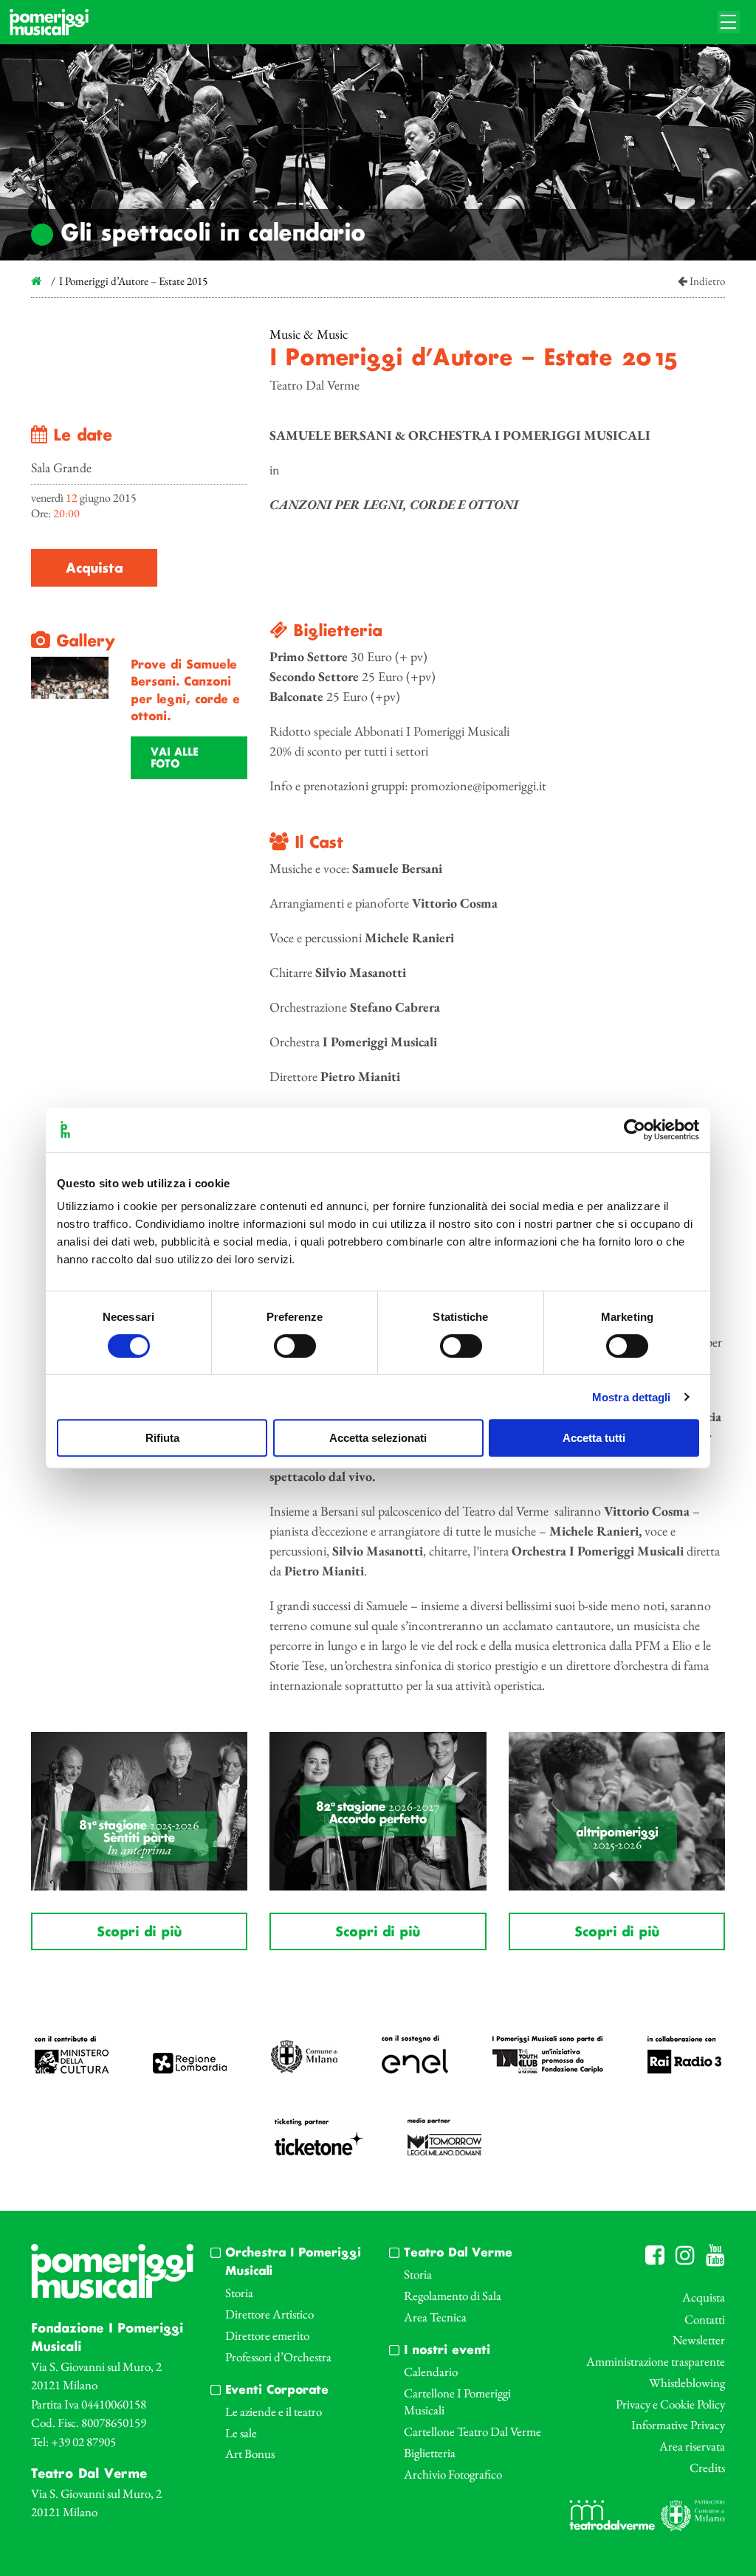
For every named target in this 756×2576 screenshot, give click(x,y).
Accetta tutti (594, 1438)
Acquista (94, 569)
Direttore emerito (267, 2335)
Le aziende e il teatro (274, 2411)
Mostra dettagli (632, 1397)
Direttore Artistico (269, 2314)
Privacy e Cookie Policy (670, 2404)
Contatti (705, 2319)
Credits (707, 2468)
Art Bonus (250, 2454)
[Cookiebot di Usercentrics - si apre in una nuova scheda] (635, 1130)
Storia (239, 2293)
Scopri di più (139, 1933)
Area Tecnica (435, 2317)
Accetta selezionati (378, 1438)
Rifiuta (162, 1438)
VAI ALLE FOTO (174, 759)
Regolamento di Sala (453, 2296)
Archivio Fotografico (453, 2474)
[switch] (295, 1346)
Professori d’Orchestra (278, 2357)
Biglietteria (430, 2453)
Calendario (431, 2372)
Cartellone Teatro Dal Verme (472, 2431)
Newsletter (699, 2340)
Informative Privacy (678, 2425)
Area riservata (692, 2446)
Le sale (241, 2433)
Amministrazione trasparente (656, 2361)
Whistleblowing (687, 2383)
